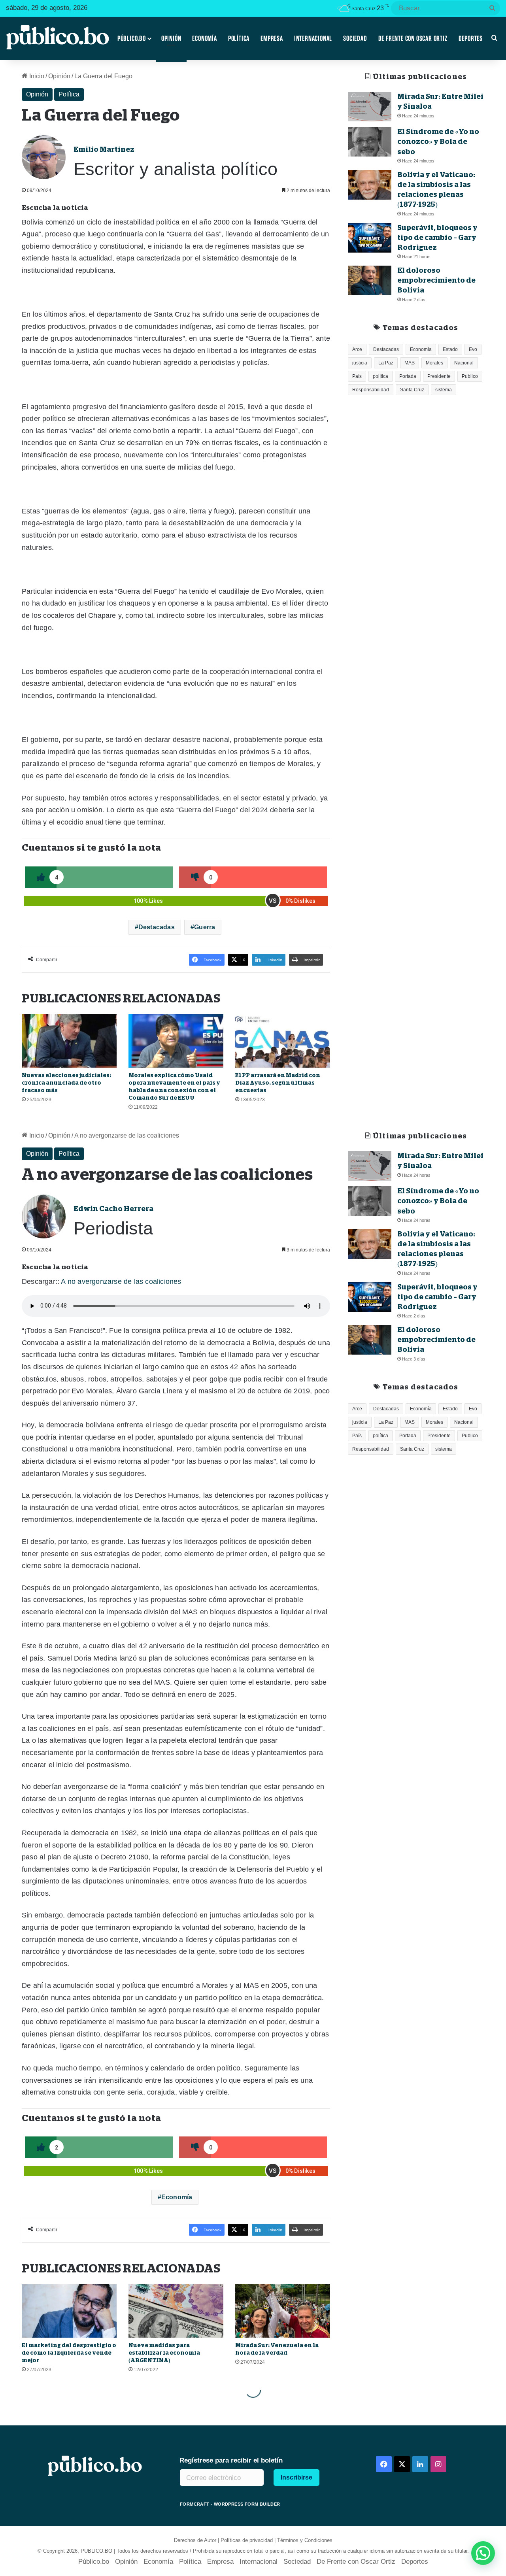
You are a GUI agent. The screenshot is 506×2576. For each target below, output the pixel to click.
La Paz (386, 363)
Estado (450, 349)
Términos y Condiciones (305, 2540)
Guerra (205, 927)
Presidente (439, 376)
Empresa (272, 38)
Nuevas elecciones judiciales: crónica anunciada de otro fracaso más (66, 1083)
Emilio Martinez (104, 149)
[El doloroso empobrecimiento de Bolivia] (370, 280)
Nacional (464, 363)
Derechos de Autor (195, 2540)
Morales (434, 363)
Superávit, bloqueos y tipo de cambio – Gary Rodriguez (437, 238)
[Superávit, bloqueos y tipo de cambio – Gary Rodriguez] (370, 238)
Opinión (171, 38)
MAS (410, 363)
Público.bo (132, 38)
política (380, 376)
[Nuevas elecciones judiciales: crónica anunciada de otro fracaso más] (69, 1041)
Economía (204, 38)
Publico (470, 376)
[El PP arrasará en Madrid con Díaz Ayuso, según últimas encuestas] (283, 1041)
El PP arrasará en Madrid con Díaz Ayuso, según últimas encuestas (278, 1083)
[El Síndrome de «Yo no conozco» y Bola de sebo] (370, 142)
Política (239, 38)
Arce (357, 349)
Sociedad (355, 38)
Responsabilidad (371, 390)
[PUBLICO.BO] (57, 38)
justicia (360, 363)
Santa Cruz (412, 390)
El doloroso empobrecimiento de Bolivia (436, 280)
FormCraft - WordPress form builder (230, 2504)
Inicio (36, 76)
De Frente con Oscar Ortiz (413, 38)
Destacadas (157, 927)
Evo (473, 349)
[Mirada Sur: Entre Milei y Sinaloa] (370, 107)
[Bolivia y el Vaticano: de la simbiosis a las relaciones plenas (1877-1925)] (370, 185)
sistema (444, 390)
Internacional (313, 38)
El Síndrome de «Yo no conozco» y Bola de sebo (438, 142)
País (357, 376)
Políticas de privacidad (247, 2540)
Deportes (471, 38)
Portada (408, 376)
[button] (483, 2553)
